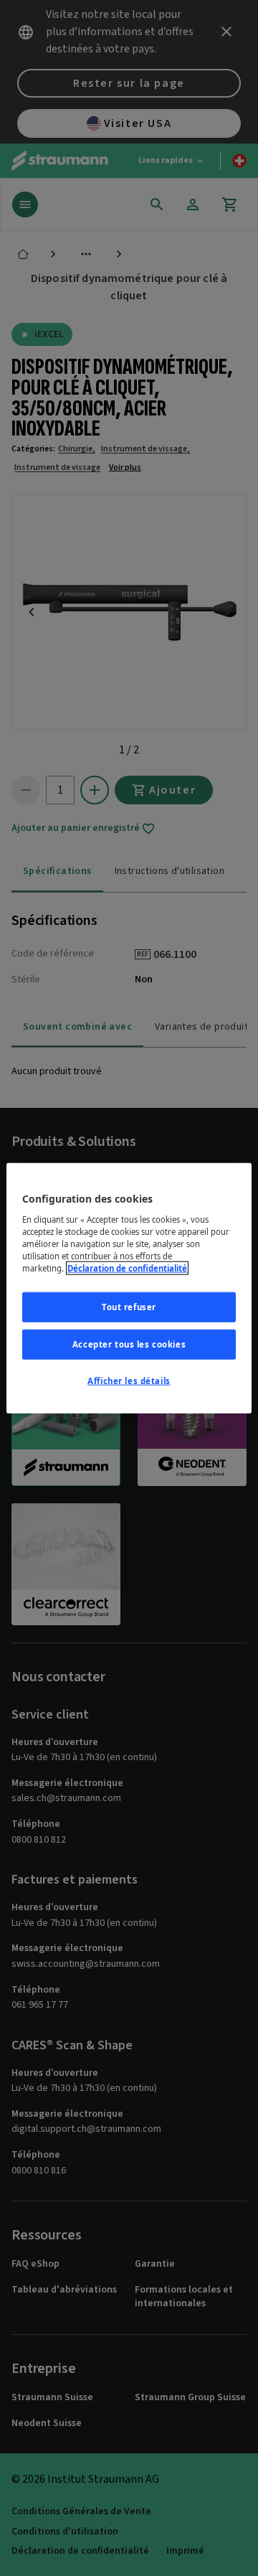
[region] (129, 1288)
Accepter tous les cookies (129, 1344)
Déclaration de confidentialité (127, 1268)
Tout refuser (129, 1307)
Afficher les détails (129, 1380)
